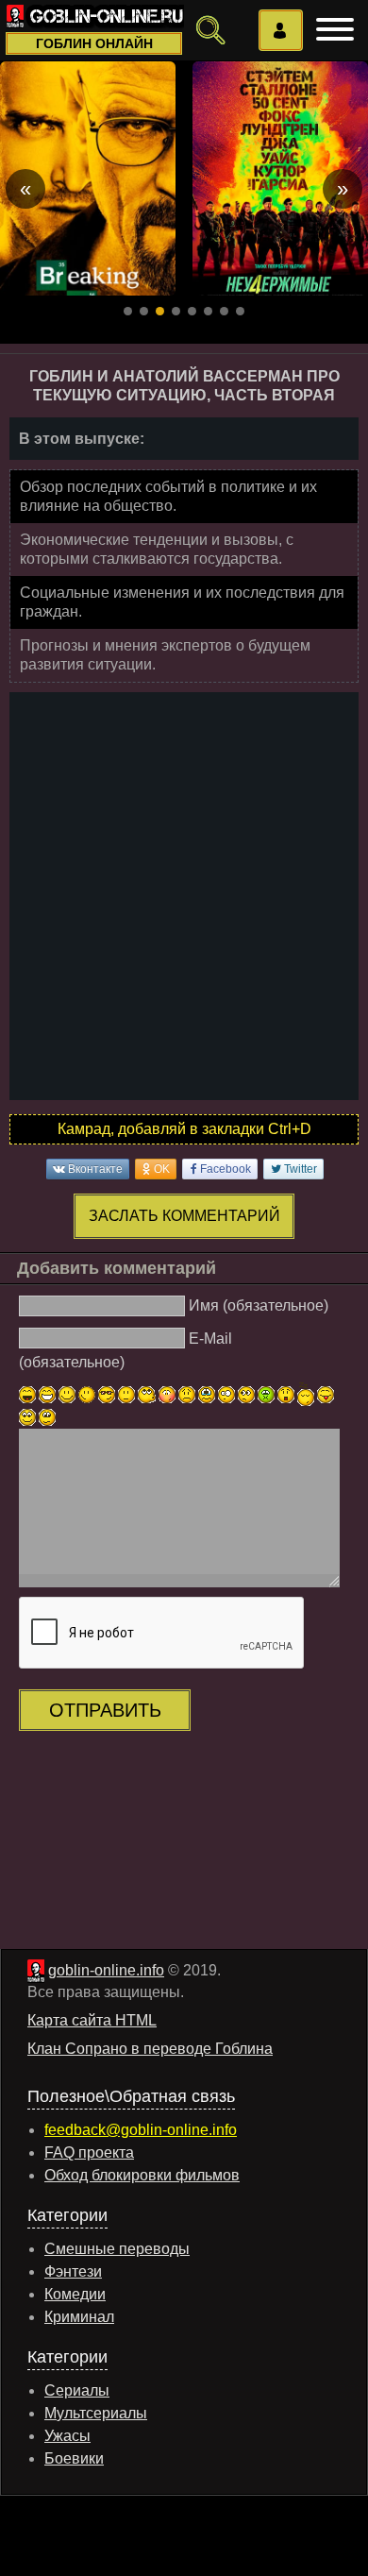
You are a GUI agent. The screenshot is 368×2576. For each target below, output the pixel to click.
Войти (281, 30)
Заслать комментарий (184, 1216)
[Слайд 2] (144, 311)
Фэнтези (73, 2271)
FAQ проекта (89, 2152)
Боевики (74, 2458)
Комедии (75, 2294)
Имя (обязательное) (259, 1305)
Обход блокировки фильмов (142, 2175)
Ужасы (67, 2436)
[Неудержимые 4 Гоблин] (280, 178)
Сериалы (77, 2390)
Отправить (105, 1710)
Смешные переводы (117, 2249)
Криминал (79, 2317)
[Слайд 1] (128, 311)
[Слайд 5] (192, 311)
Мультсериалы (96, 2413)
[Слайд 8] (240, 311)
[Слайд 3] (160, 311)
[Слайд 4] (176, 311)
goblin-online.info (106, 1970)
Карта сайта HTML (92, 2020)
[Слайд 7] (224, 311)
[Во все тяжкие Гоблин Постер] (88, 178)
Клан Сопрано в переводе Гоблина (150, 2049)
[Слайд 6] (208, 311)
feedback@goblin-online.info (141, 2130)
